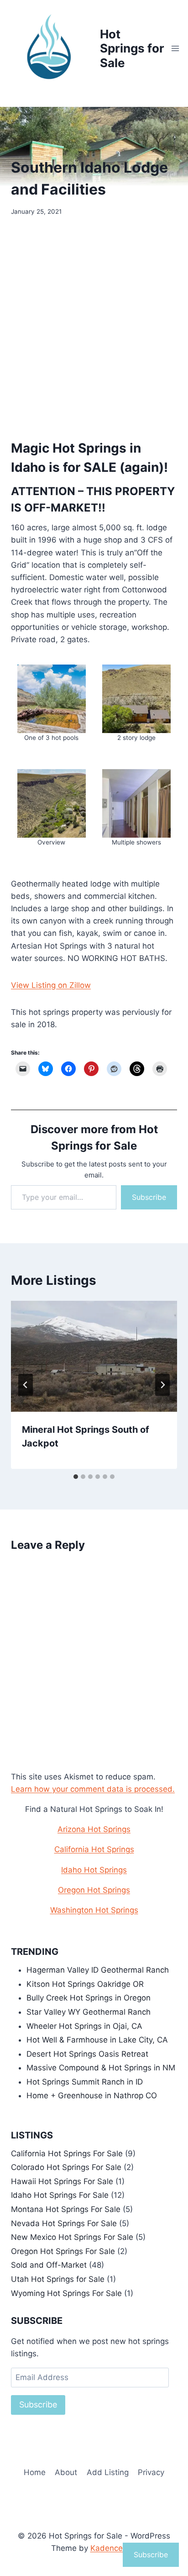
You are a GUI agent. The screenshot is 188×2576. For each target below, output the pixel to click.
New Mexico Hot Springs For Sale (72, 2237)
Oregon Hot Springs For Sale (63, 2251)
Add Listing (108, 2472)
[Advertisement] (94, 325)
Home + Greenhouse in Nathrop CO (92, 2096)
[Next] (162, 1385)
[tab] (76, 1477)
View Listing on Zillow (51, 985)
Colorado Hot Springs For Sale (66, 2167)
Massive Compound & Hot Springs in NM (101, 2068)
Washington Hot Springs (94, 1910)
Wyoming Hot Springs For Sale (66, 2293)
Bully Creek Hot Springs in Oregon (89, 1998)
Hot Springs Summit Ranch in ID (85, 2082)
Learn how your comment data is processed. (93, 1789)
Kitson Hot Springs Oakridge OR (85, 1984)
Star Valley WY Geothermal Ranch (89, 2012)
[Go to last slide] (26, 1385)
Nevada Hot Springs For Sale (64, 2223)
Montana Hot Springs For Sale (66, 2209)
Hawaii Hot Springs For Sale (62, 2181)
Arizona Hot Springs (94, 1829)
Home (35, 2472)
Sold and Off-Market (49, 2265)
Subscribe (149, 1197)
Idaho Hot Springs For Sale (60, 2195)
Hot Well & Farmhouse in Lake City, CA (97, 2040)
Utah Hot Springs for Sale (58, 2279)
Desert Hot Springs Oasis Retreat (87, 2054)
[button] (52, 704)
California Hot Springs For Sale (67, 2154)
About (66, 2472)
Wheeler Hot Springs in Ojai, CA (84, 2026)
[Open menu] (175, 48)
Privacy (151, 2472)
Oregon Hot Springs (94, 1890)
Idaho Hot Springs (94, 1870)
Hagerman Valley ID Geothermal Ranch (98, 1970)
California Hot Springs (94, 1849)
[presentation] (94, 1356)
